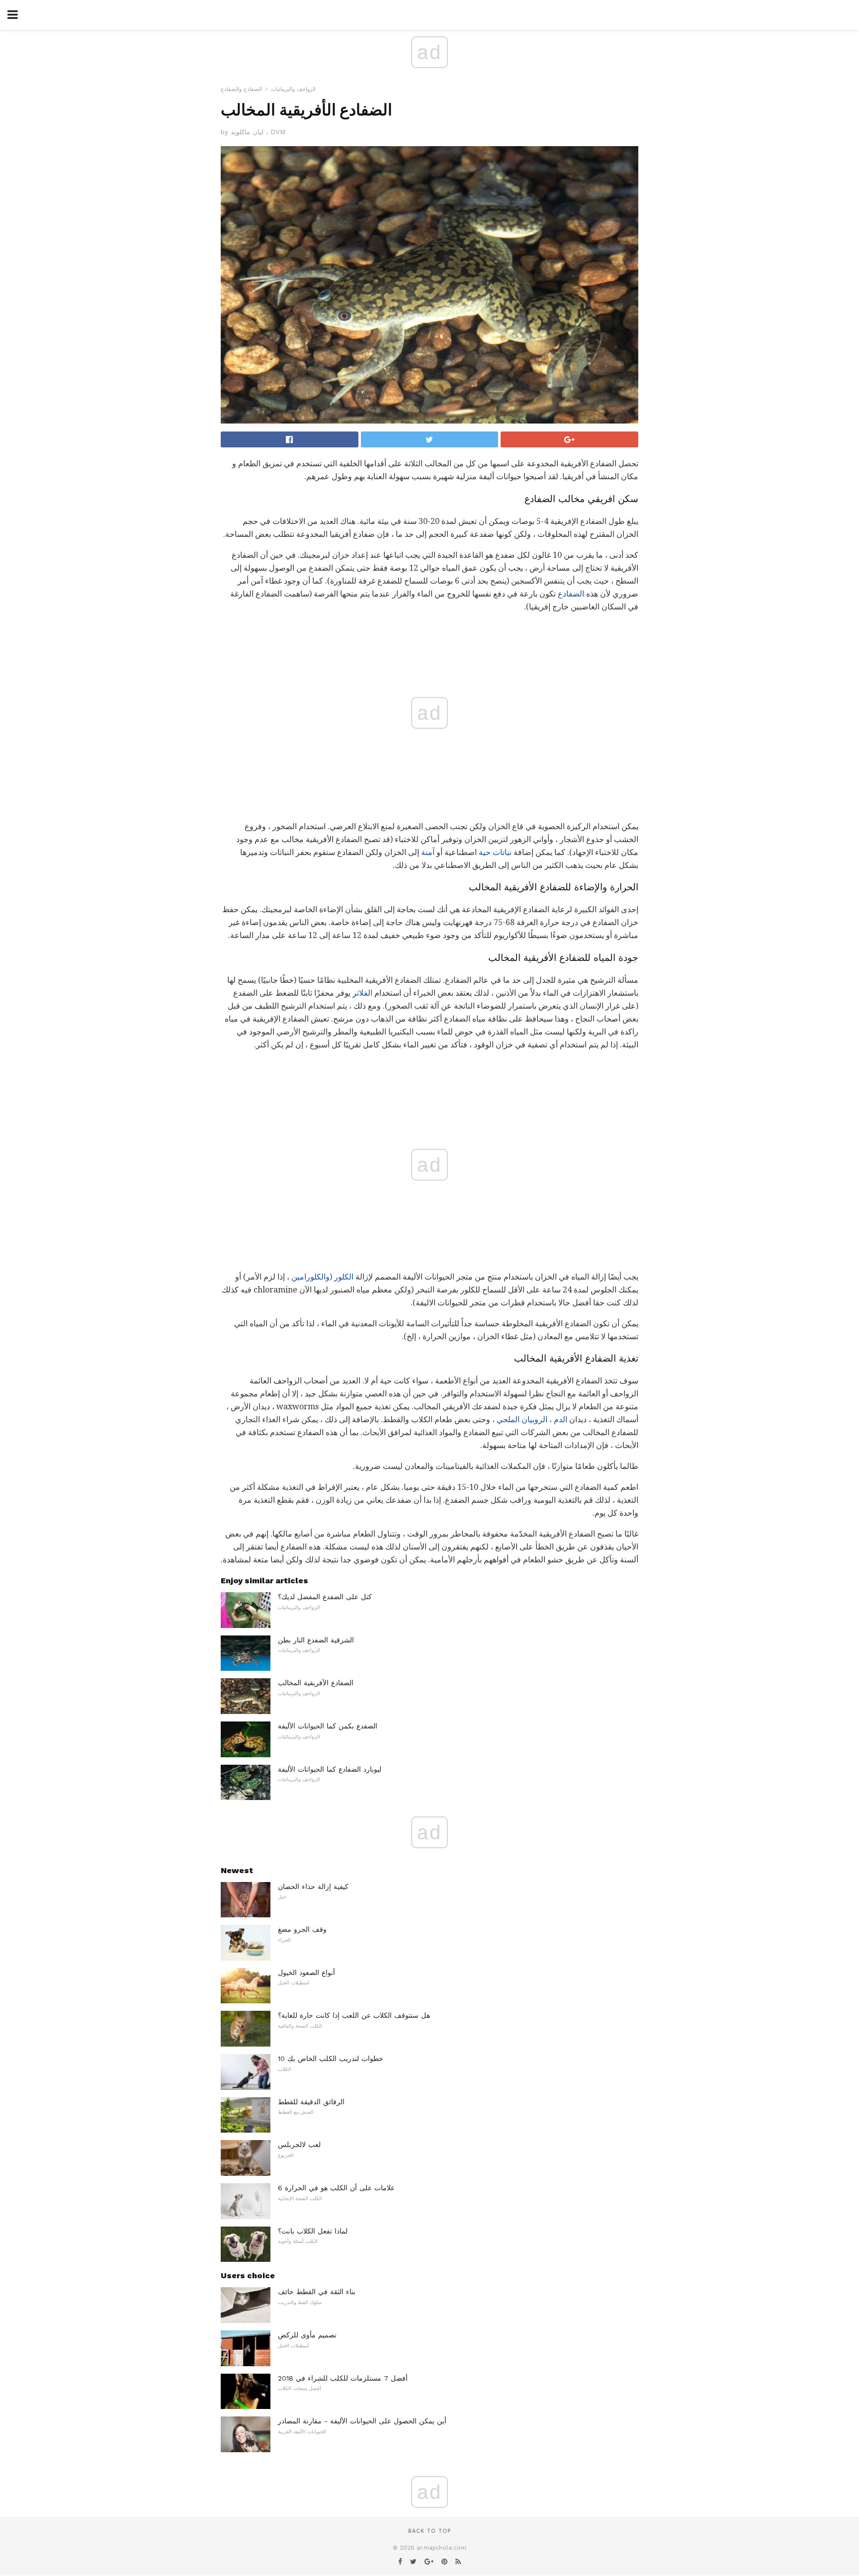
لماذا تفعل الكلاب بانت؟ (313, 2231)
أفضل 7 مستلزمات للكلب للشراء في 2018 (343, 2378)
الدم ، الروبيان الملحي (532, 1419)
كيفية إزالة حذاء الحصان (313, 1887)
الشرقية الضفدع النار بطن (316, 1640)
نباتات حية (495, 852)
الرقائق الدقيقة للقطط (311, 2102)
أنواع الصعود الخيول (306, 1973)
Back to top (429, 2531)
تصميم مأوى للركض (307, 2335)
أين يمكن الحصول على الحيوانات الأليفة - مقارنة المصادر (362, 2421)
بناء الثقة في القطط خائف (317, 2292)
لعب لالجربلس (299, 2145)
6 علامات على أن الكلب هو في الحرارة (336, 2188)
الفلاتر (362, 993)
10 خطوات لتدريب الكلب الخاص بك (331, 2059)
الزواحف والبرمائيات (293, 89)
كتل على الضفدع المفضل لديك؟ (325, 1597)
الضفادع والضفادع (241, 89)
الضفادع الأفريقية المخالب (316, 1683)
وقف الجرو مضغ (302, 1929)
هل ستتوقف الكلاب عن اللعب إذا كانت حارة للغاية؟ (354, 2015)
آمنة (428, 852)
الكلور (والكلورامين (322, 1277)
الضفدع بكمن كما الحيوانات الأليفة (328, 1726)
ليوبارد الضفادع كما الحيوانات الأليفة (330, 1769)
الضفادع (571, 594)
